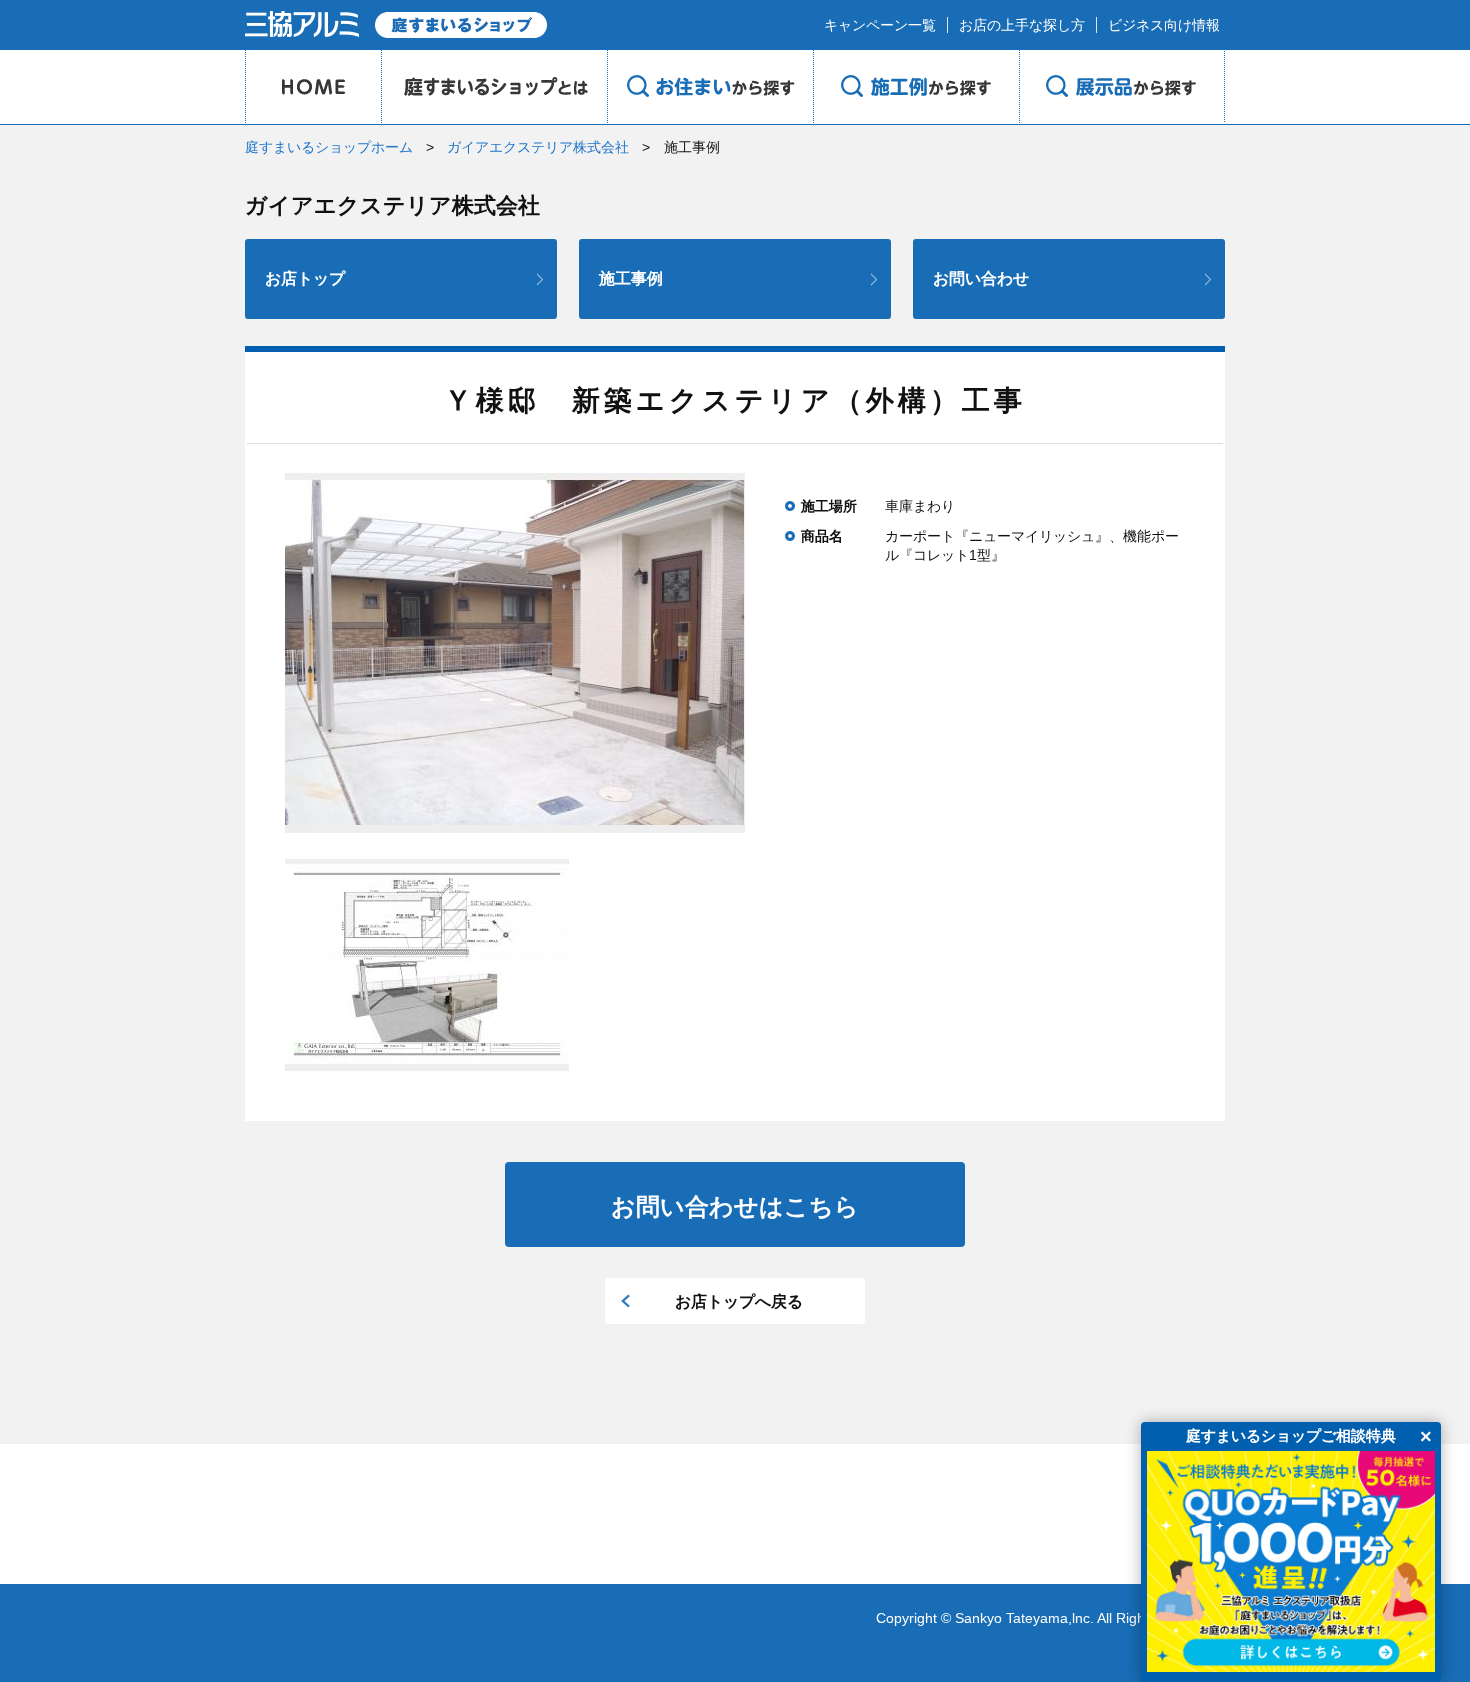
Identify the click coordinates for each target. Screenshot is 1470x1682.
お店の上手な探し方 (1022, 25)
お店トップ (305, 278)
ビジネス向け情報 (1164, 25)
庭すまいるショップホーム (329, 147)
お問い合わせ (981, 278)
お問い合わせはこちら (735, 1206)
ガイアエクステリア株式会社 (538, 147)
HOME (313, 87)
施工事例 (631, 278)
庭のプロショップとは (494, 87)
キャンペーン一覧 (880, 25)
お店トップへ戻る (739, 1301)
